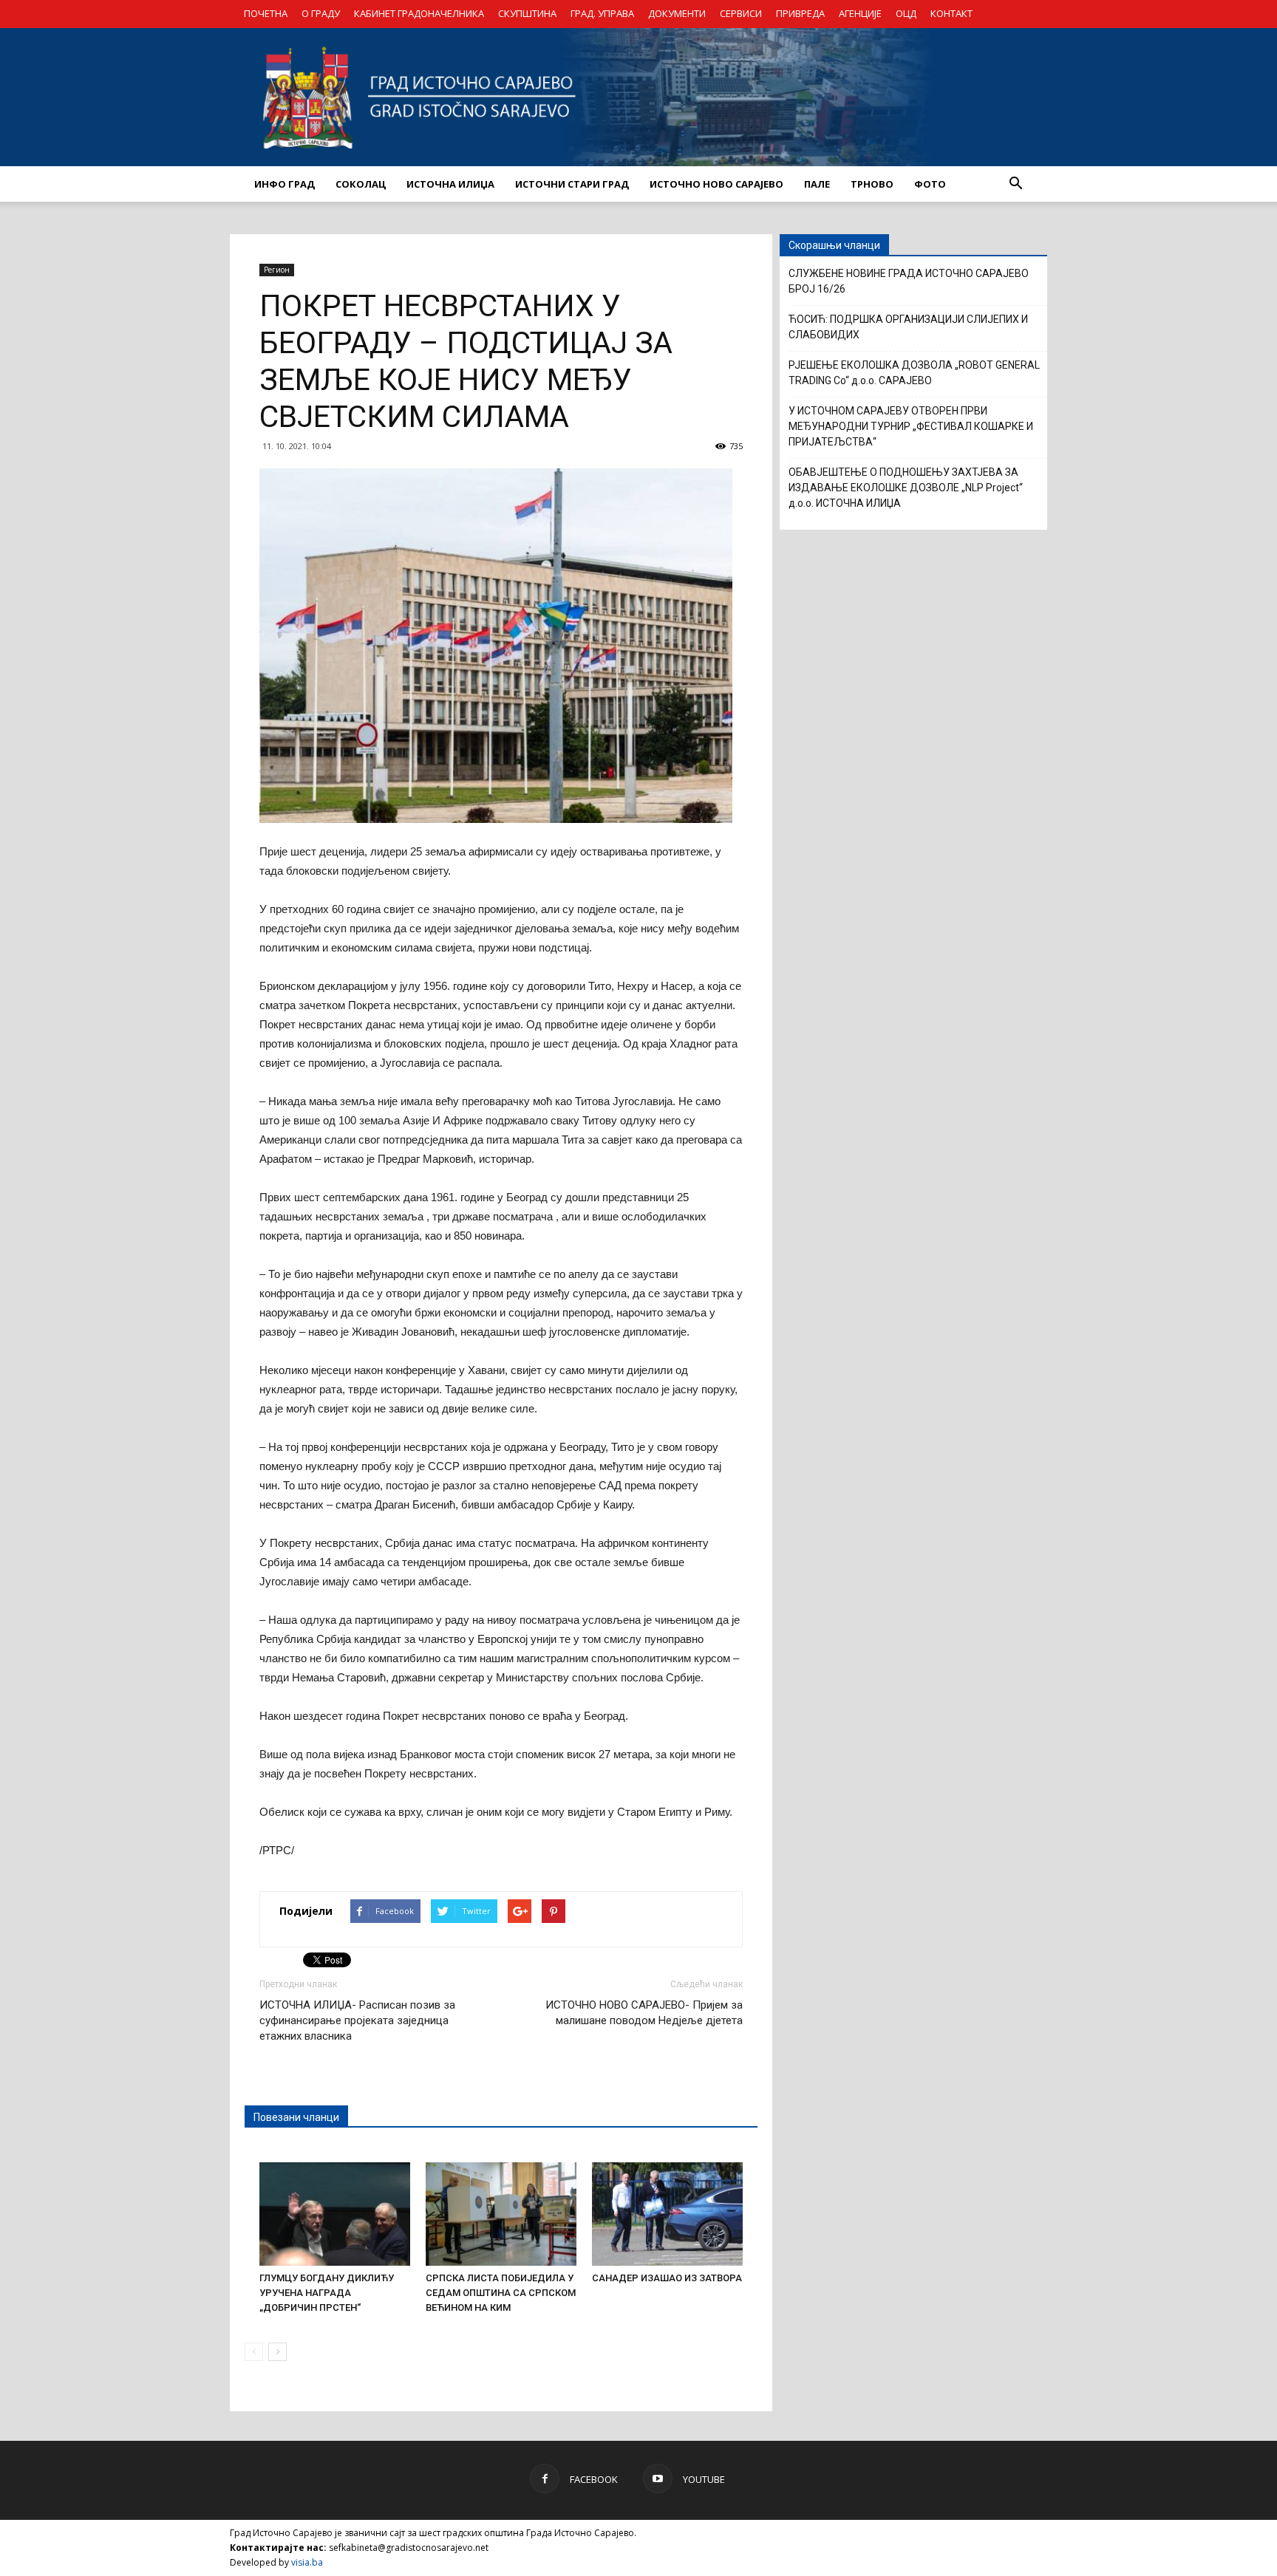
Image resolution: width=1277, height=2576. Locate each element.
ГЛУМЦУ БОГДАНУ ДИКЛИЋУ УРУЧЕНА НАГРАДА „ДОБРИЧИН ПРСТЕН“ (327, 2293)
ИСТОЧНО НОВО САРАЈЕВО (716, 184)
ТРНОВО (872, 184)
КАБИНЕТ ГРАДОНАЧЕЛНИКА (419, 13)
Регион (277, 270)
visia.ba (307, 2562)
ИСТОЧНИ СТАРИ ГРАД (572, 184)
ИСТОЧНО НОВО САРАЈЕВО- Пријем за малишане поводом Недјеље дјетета (644, 2013)
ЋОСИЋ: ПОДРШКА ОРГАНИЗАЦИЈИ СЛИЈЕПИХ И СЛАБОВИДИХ (908, 327)
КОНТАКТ (951, 13)
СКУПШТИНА (527, 13)
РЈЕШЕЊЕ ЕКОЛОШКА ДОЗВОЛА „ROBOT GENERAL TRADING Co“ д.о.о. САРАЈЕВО (914, 373)
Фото (930, 184)
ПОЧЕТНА (266, 13)
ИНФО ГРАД (285, 184)
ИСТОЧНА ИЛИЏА (450, 184)
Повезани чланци (296, 2117)
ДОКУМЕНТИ (677, 13)
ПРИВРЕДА (800, 13)
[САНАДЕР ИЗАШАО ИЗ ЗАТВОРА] (667, 2214)
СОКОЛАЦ (361, 184)
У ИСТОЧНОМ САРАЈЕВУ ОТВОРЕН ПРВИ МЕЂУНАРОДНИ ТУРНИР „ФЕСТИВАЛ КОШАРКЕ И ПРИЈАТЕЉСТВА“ (911, 426)
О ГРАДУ (321, 13)
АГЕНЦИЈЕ (860, 13)
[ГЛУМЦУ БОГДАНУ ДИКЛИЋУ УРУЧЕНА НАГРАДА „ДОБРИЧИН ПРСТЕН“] (335, 2214)
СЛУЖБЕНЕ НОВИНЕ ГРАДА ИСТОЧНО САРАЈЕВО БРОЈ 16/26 (909, 281)
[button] (1015, 184)
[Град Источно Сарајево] (638, 97)
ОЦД (906, 13)
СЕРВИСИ (741, 13)
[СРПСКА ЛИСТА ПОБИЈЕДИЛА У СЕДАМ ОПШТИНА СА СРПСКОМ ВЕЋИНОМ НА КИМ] (501, 2214)
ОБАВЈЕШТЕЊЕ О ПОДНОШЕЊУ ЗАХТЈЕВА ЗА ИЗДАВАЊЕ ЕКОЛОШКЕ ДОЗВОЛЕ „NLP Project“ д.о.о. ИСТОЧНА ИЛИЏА (906, 488)
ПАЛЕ (817, 184)
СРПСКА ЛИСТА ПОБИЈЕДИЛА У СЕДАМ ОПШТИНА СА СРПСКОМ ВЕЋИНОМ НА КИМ (501, 2293)
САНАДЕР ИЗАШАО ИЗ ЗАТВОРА (667, 2278)
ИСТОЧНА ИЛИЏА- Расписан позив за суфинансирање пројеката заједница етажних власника (357, 2020)
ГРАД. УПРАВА (602, 13)
